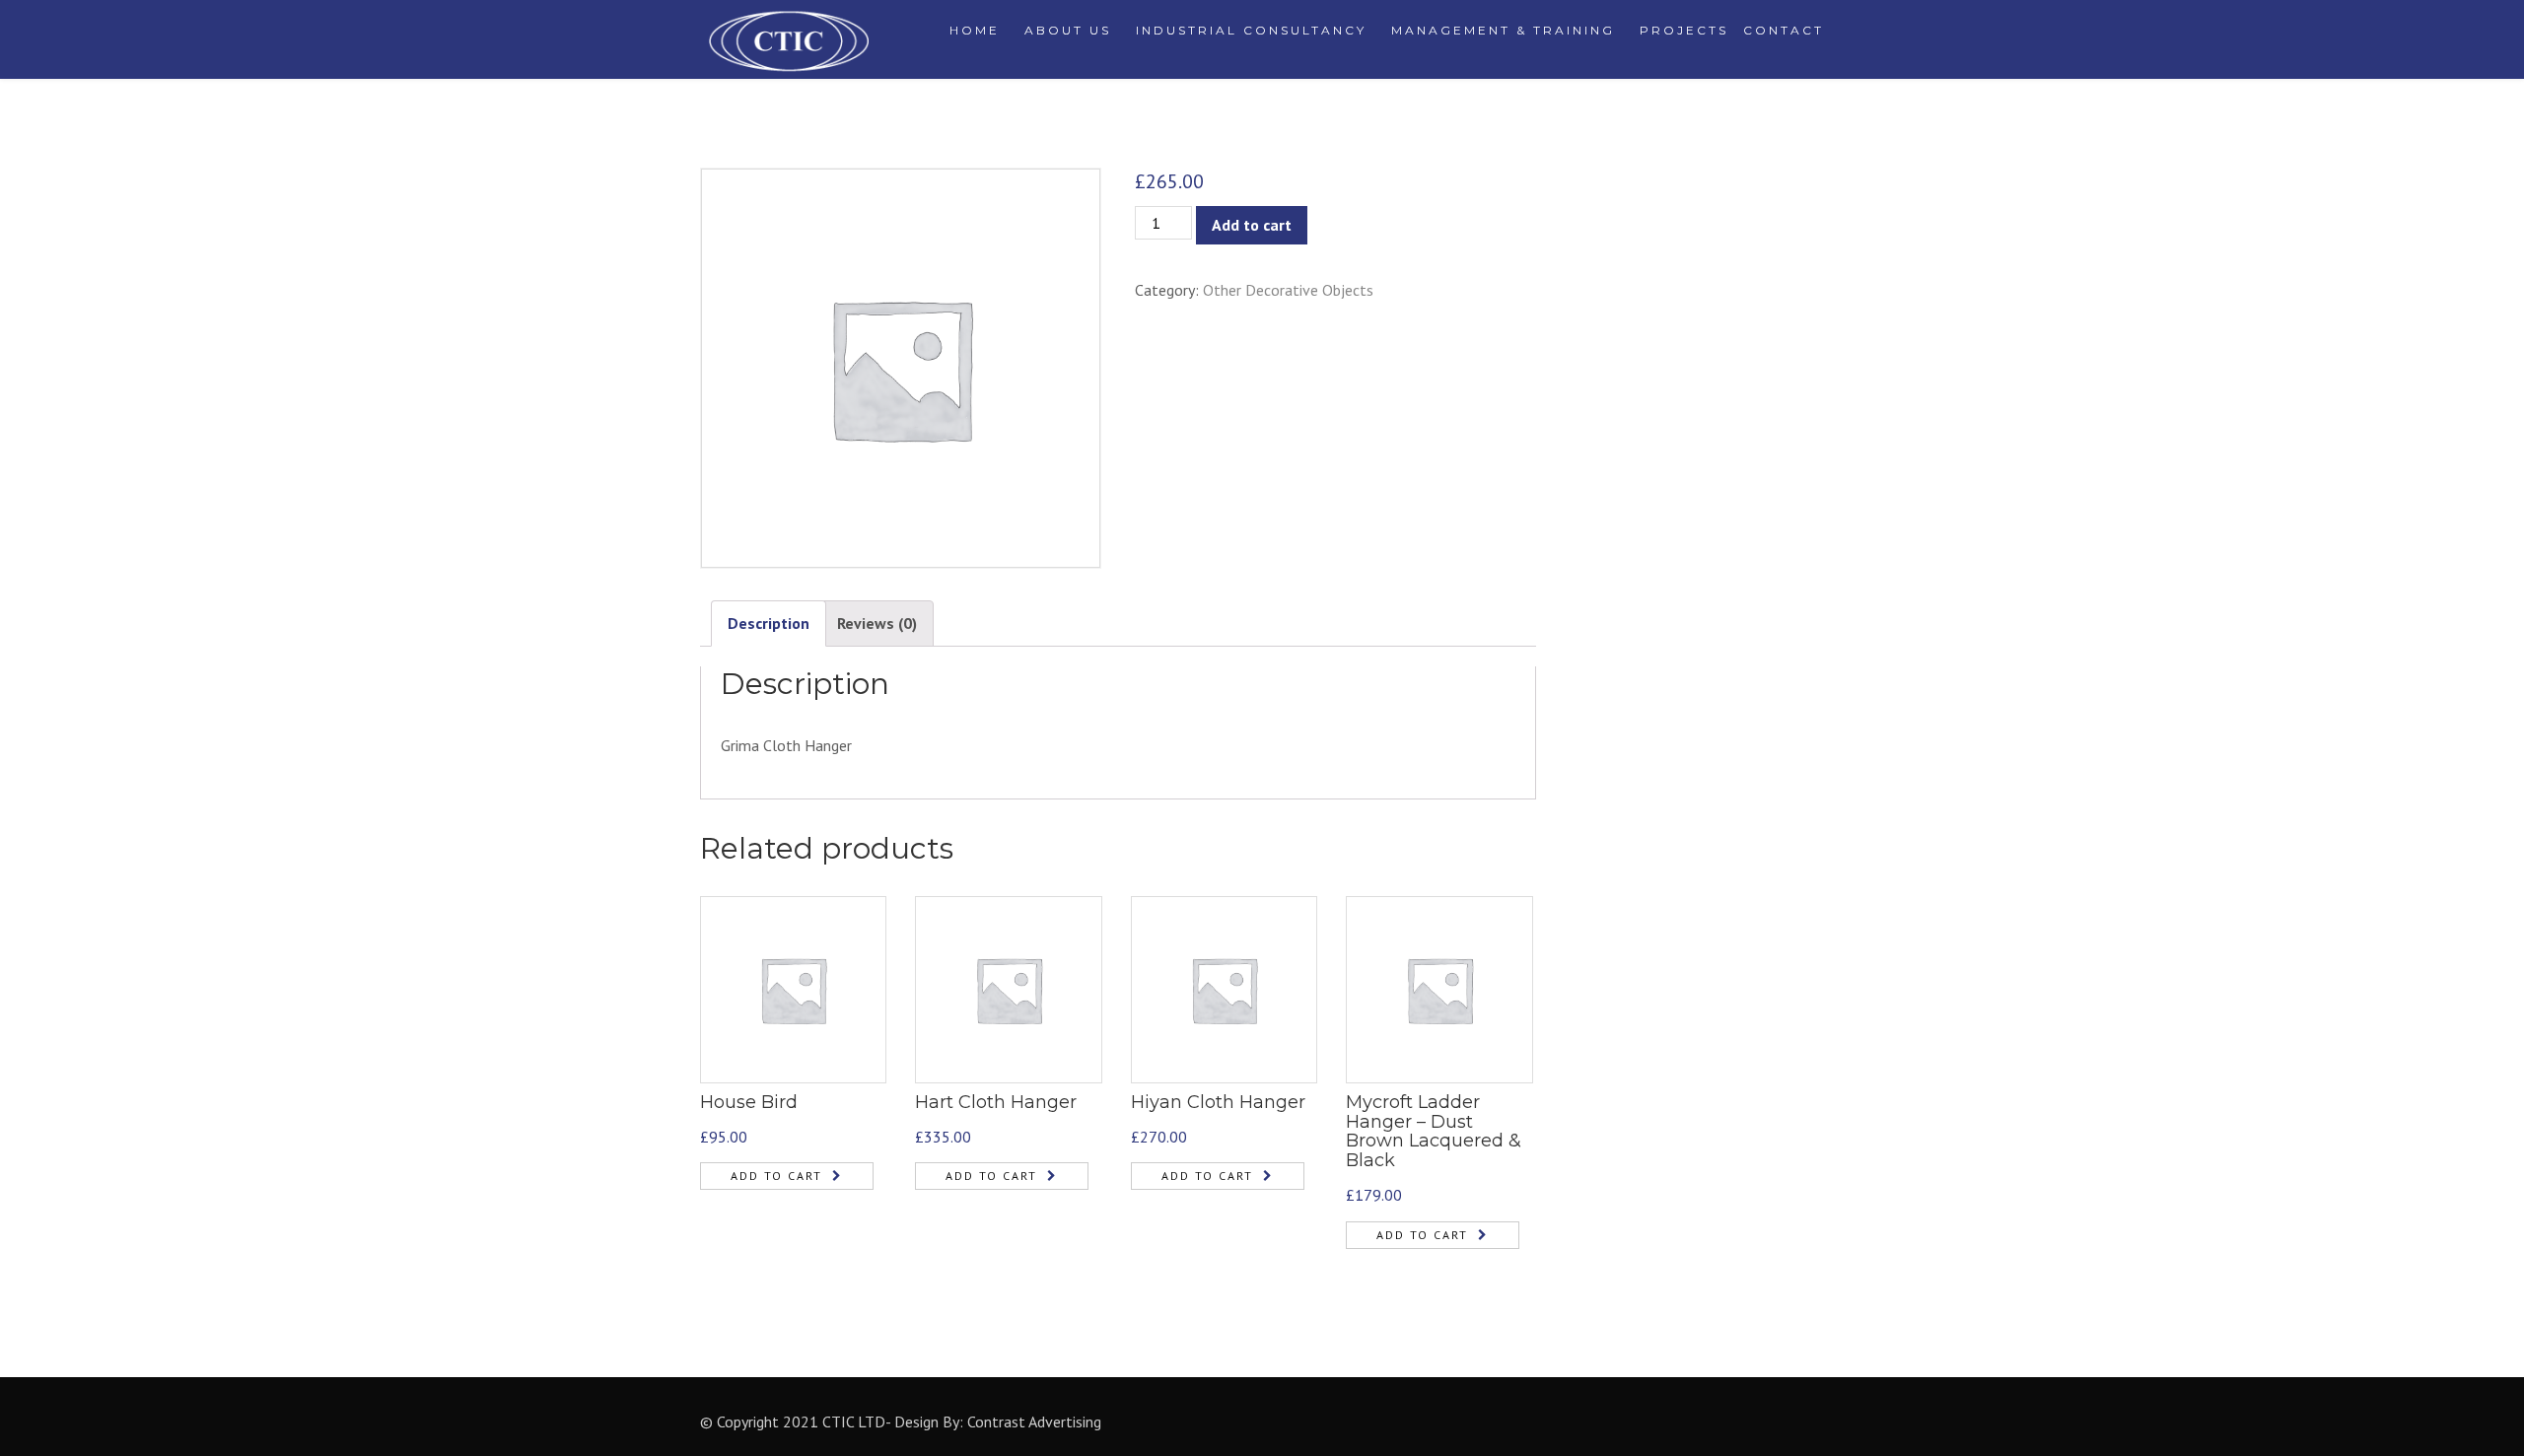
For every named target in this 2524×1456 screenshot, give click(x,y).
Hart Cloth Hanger (996, 1102)
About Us (1068, 30)
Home (975, 30)
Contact (1784, 30)
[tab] (769, 624)
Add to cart (1252, 225)
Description (769, 623)
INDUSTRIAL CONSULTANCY (1251, 30)
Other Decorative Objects (1288, 290)
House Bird (749, 1102)
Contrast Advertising (1034, 1421)
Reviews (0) (877, 623)
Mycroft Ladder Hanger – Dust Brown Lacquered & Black (1434, 1131)
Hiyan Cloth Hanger (1218, 1102)
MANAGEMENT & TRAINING (1503, 30)
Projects (1684, 30)
